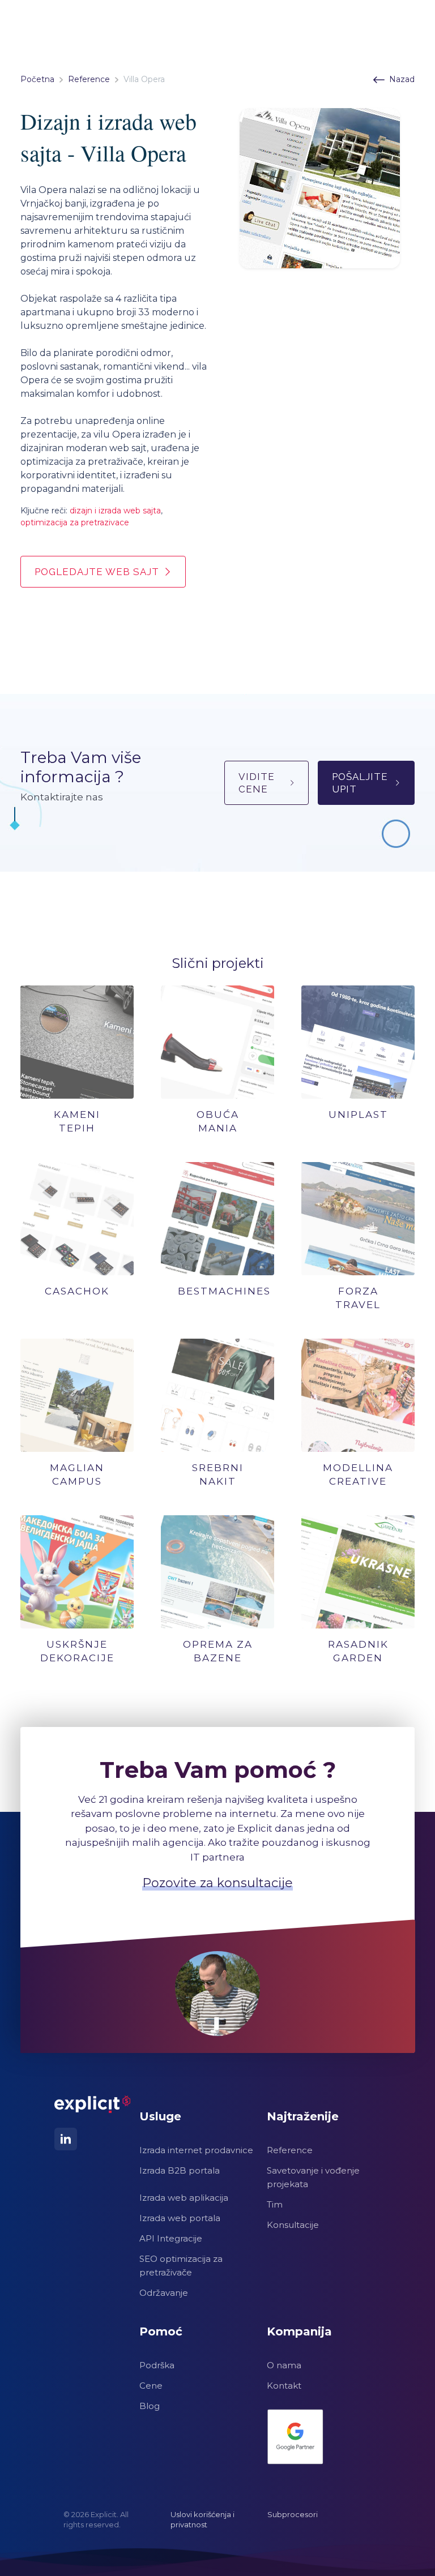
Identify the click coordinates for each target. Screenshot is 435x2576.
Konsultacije (293, 2225)
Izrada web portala (180, 2218)
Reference (89, 79)
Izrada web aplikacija (184, 2198)
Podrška (157, 2365)
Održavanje (164, 2293)
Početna (37, 79)
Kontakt (284, 2386)
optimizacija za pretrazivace (75, 522)
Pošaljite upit (360, 783)
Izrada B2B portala (180, 2170)
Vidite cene (257, 783)
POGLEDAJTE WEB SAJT (97, 572)
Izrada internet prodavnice (196, 2150)
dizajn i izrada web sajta (115, 511)
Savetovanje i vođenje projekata (313, 2177)
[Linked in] (66, 2139)
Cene (151, 2386)
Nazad (402, 79)
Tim (275, 2204)
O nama (284, 2365)
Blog (150, 2406)
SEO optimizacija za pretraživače (181, 2266)
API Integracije (171, 2238)
